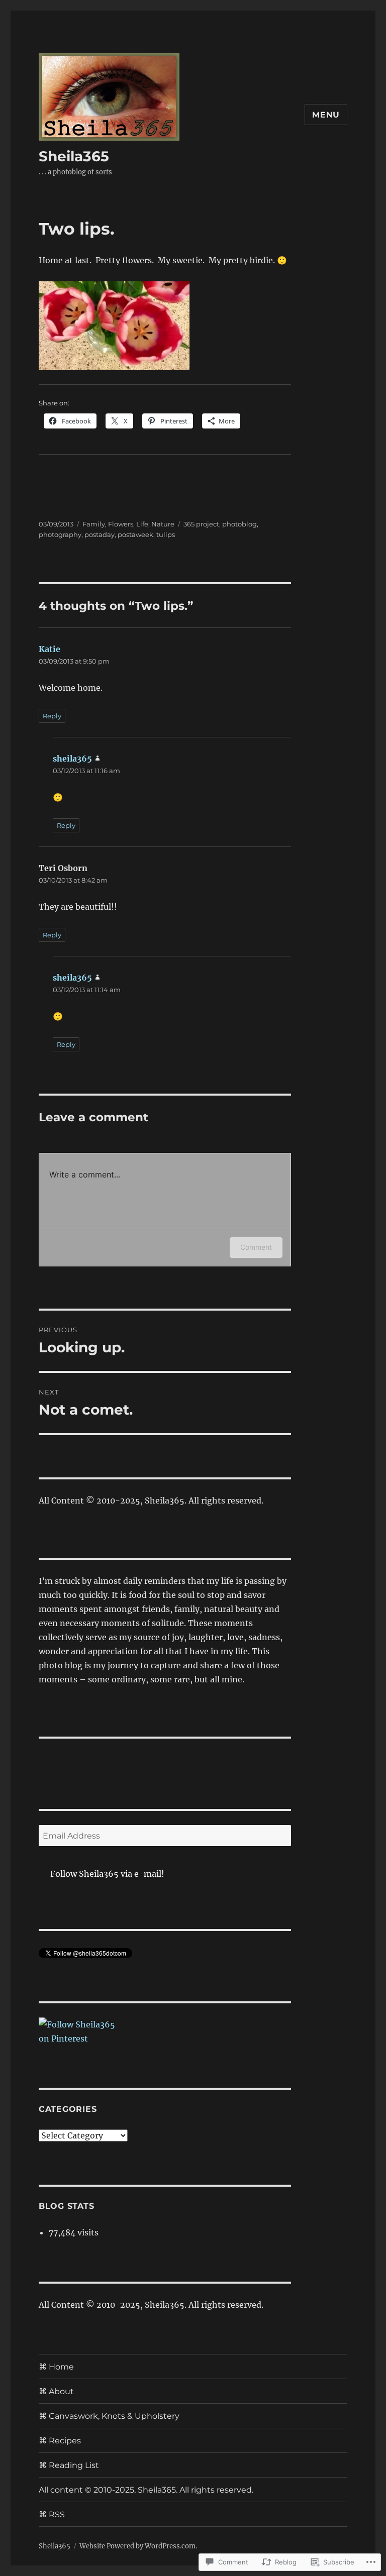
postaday (100, 534)
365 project (201, 524)
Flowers (121, 524)
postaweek (135, 534)
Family (94, 524)
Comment (256, 1247)
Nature (163, 524)
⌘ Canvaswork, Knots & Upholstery (109, 2416)
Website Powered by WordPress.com (137, 2546)
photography (60, 534)
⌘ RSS (52, 2514)
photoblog (239, 524)
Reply (52, 716)
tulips (166, 534)
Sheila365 (74, 156)
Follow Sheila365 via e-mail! (107, 1874)
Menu (326, 115)
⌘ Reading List (69, 2465)
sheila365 (72, 759)
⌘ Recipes (60, 2441)
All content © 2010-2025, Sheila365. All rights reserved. (146, 2490)
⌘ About (56, 2391)
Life (142, 524)
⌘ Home (56, 2367)
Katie (50, 649)
